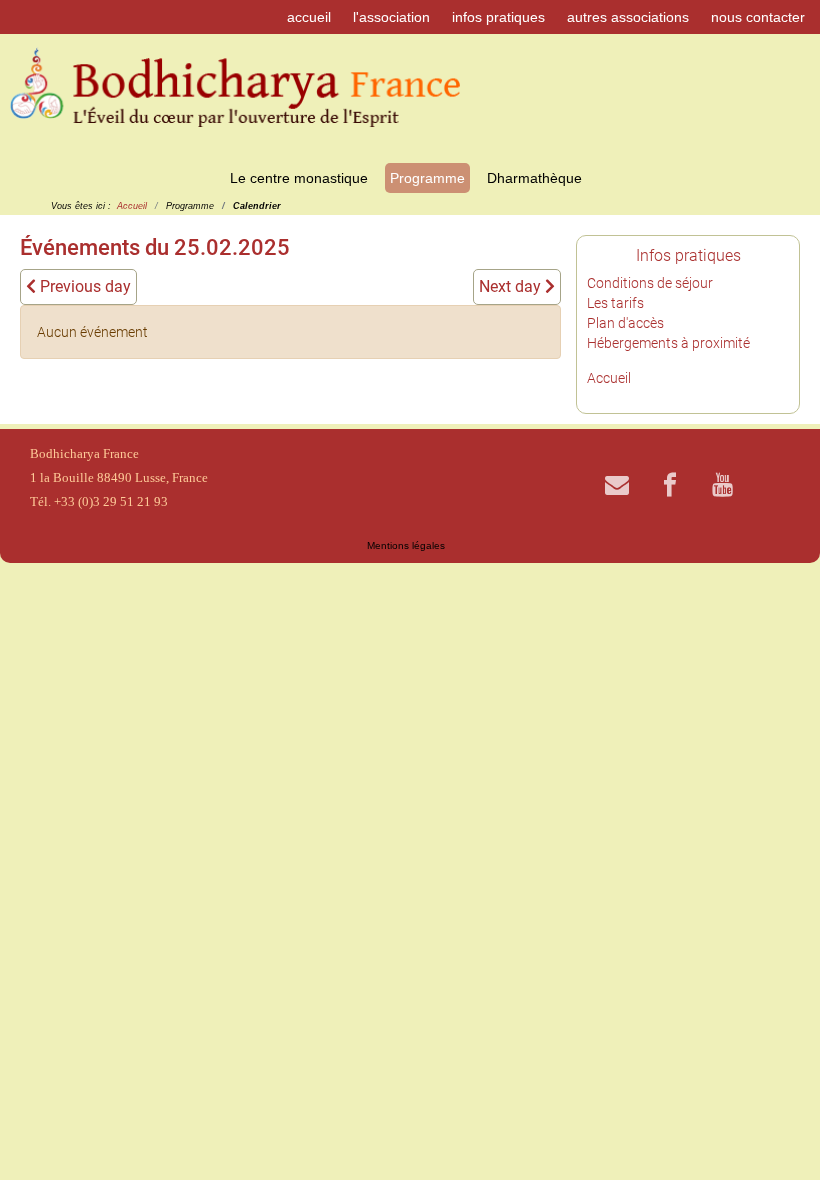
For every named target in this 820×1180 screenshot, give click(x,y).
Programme (427, 178)
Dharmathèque (534, 178)
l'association (391, 17)
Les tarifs (615, 303)
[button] (775, 1135)
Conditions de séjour (650, 283)
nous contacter (758, 17)
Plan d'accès (625, 323)
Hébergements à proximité (668, 343)
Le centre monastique (299, 178)
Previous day (83, 286)
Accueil (609, 378)
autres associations (628, 17)
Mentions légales (406, 545)
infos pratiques (498, 17)
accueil (309, 17)
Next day (512, 286)
